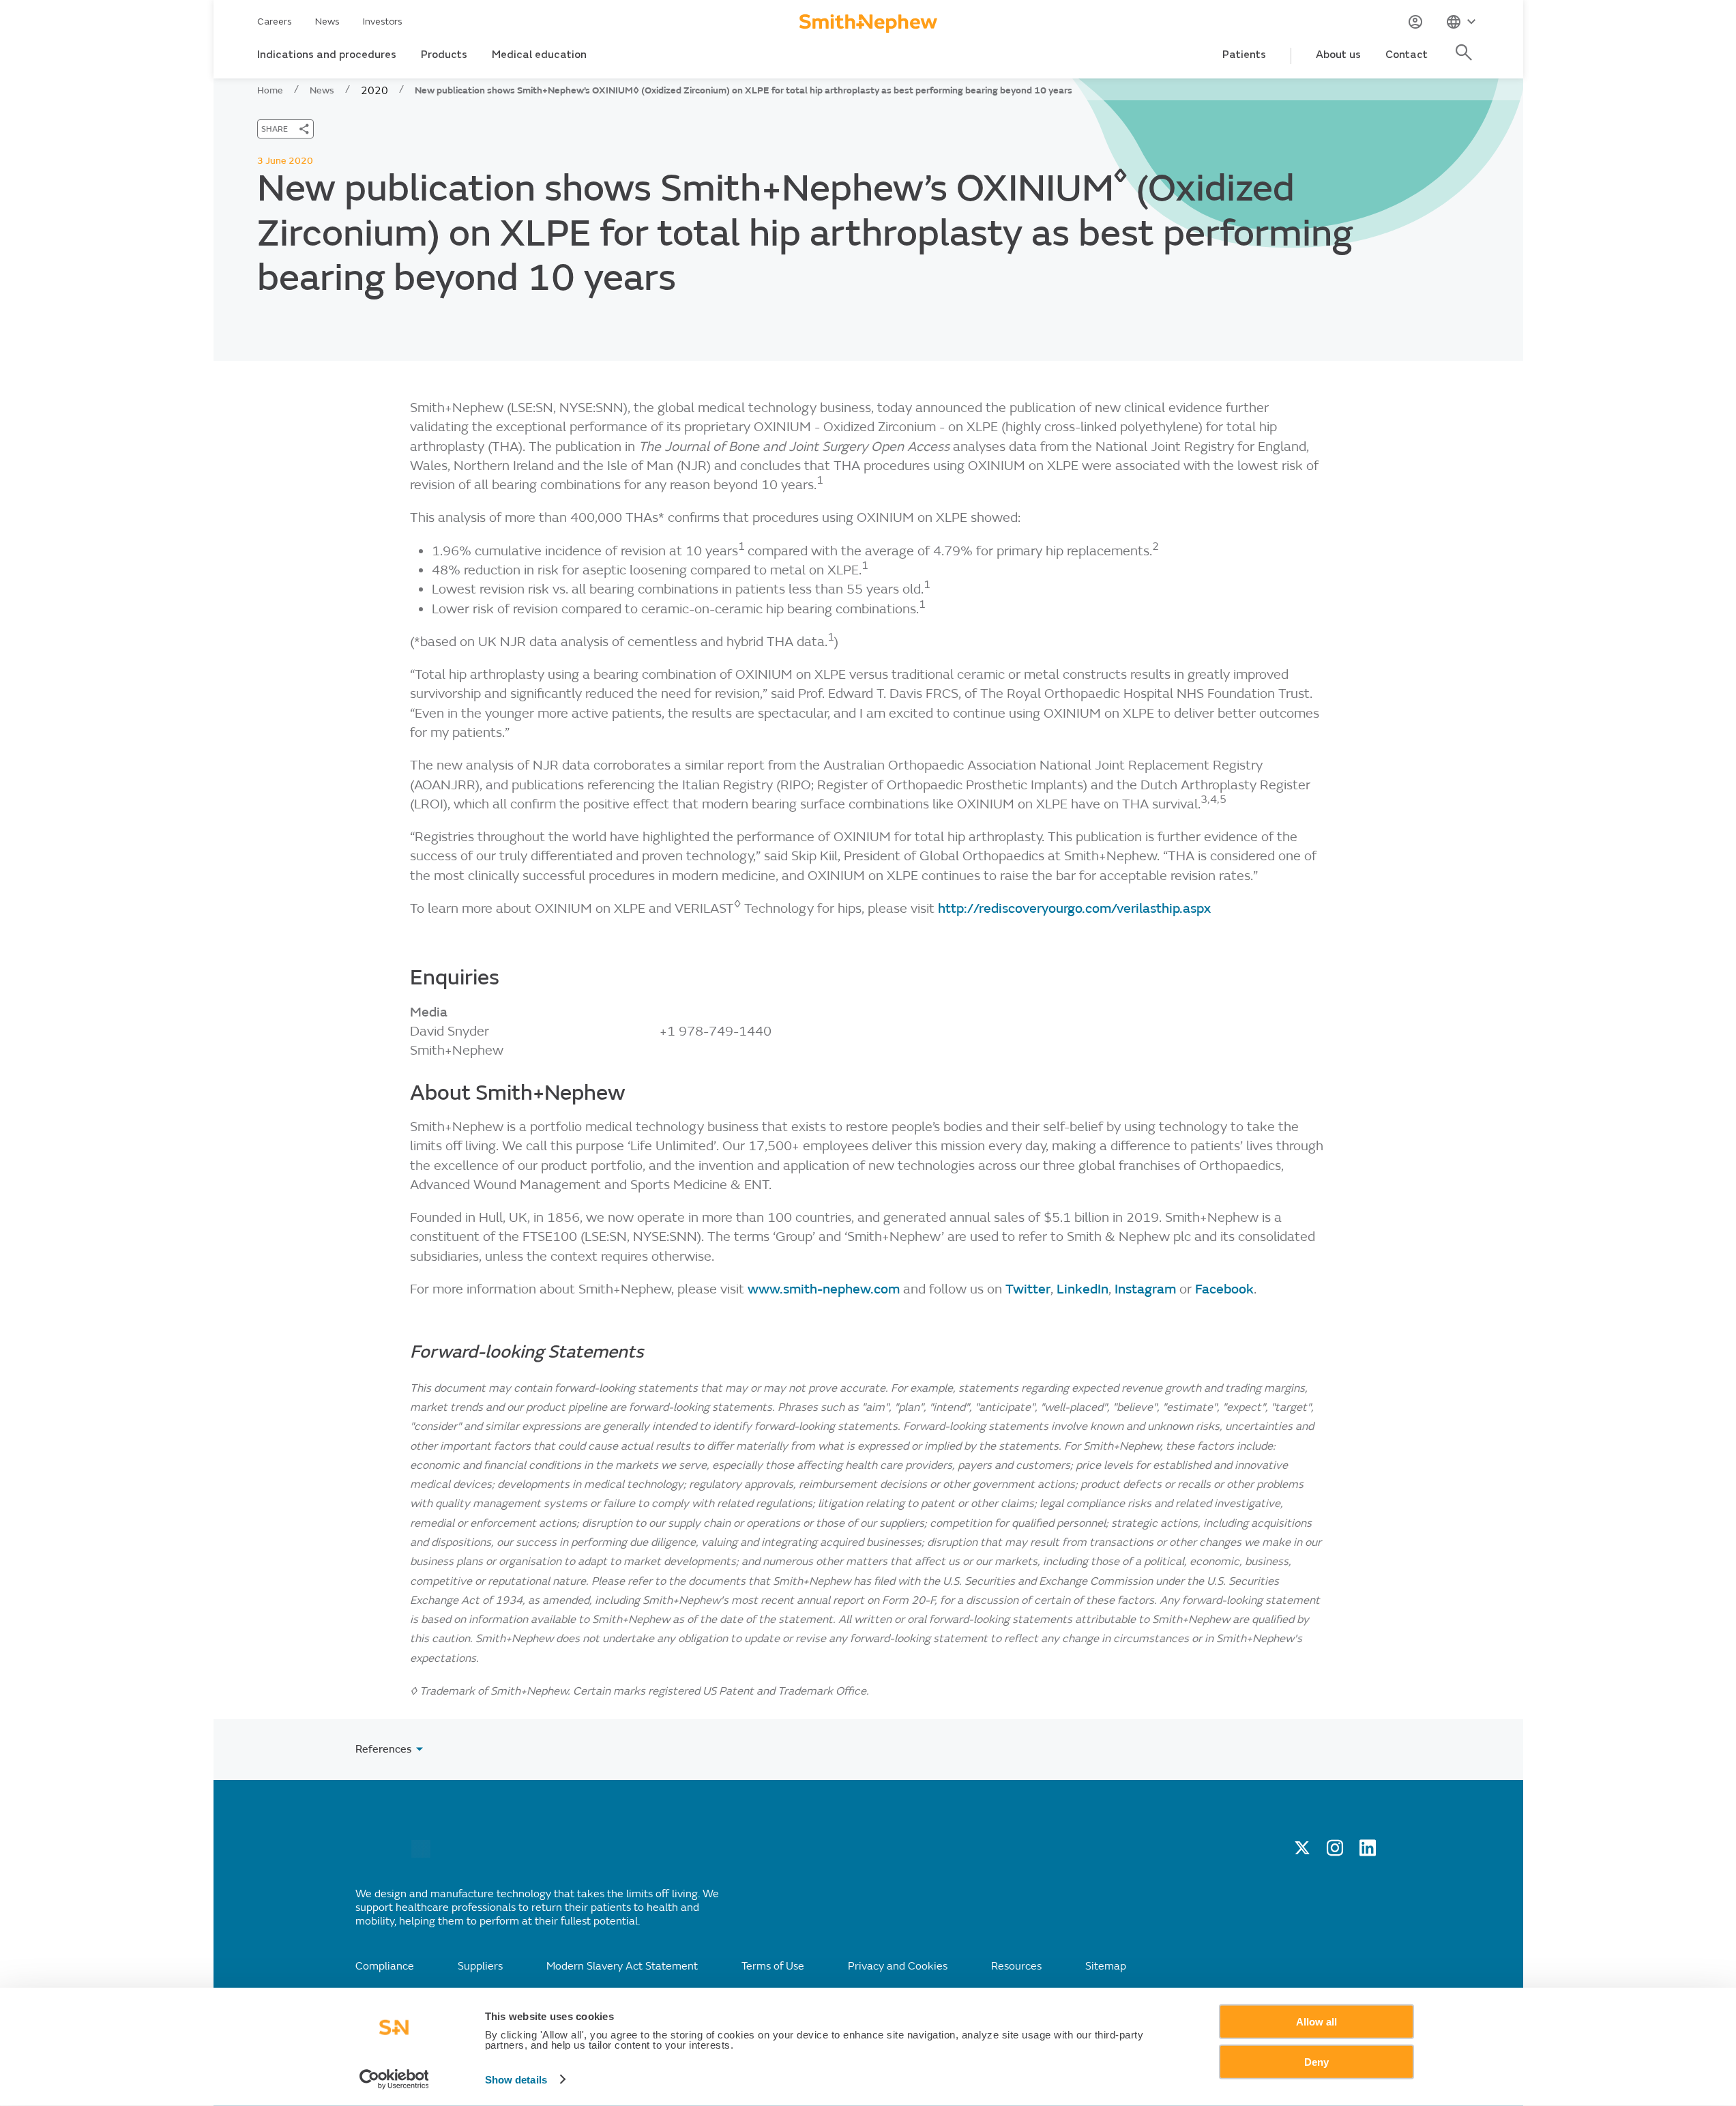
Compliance (385, 1966)
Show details (516, 2080)
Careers (275, 21)
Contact (1407, 55)
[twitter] (1302, 1852)
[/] (421, 1854)
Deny (1316, 2061)
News (327, 21)
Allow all (1316, 2022)
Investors (383, 21)
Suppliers (480, 1966)
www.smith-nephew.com (825, 1289)
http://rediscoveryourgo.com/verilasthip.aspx (1074, 908)
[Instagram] (1335, 1852)
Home (270, 90)
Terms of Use (773, 1966)
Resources (1016, 1966)
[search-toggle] (1466, 60)
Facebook (1224, 1289)
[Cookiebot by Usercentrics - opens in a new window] (394, 2079)
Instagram (1147, 1289)
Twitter (1028, 1289)
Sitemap (1106, 1966)
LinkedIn (1083, 1289)
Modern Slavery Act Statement (622, 1966)
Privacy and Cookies (898, 1966)
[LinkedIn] (1368, 1852)
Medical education (539, 55)
